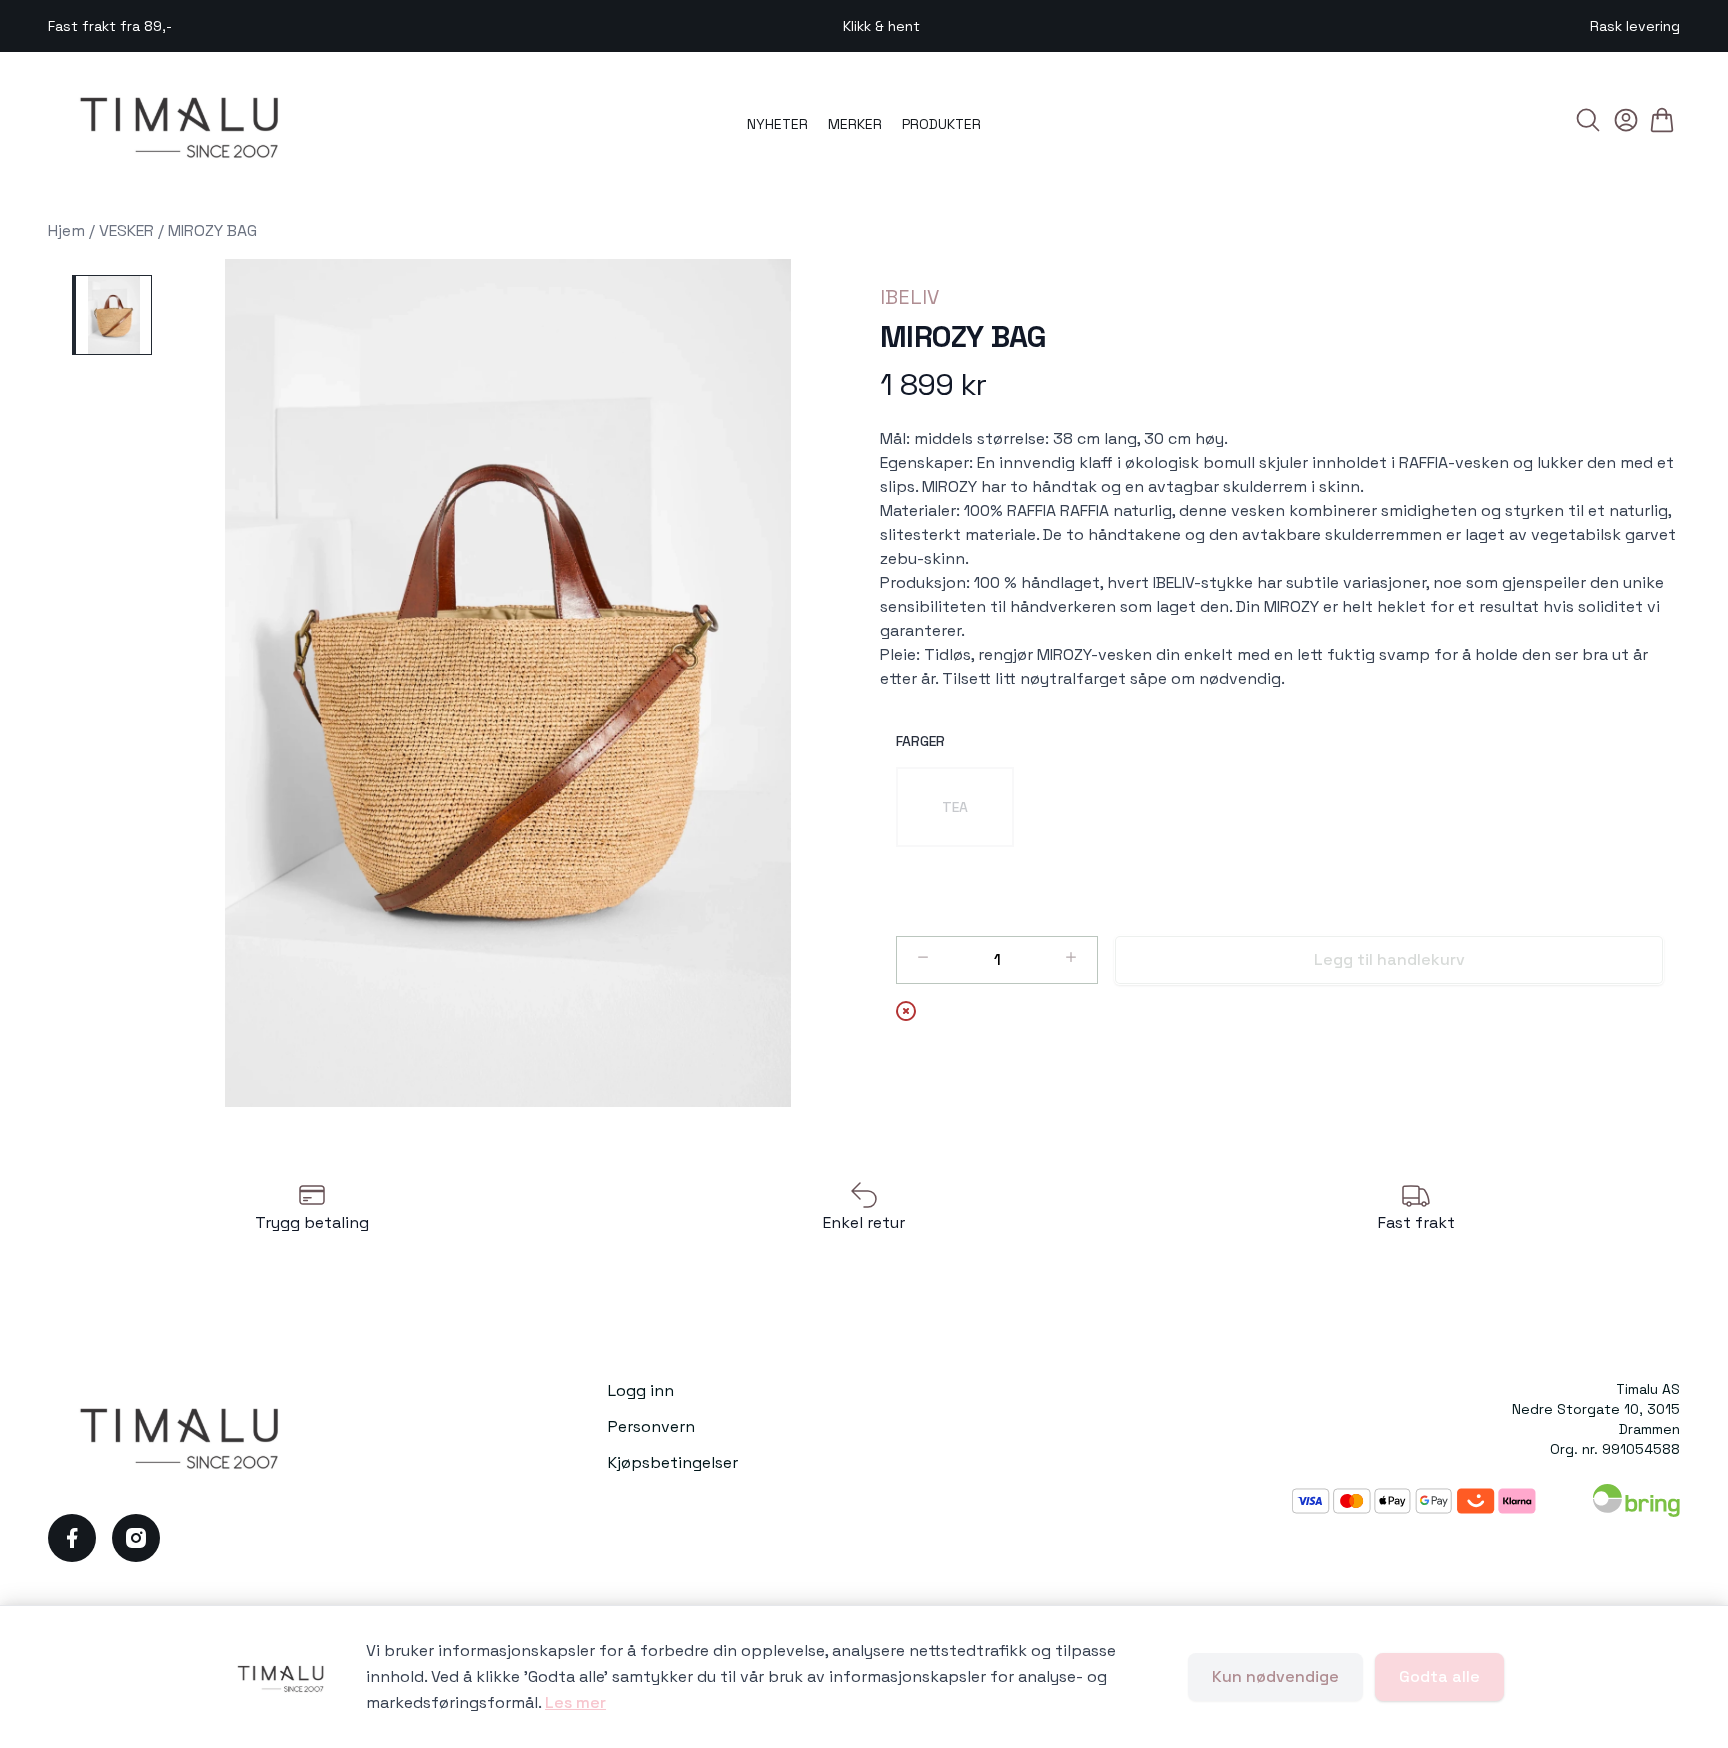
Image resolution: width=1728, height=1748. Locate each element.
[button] (508, 683)
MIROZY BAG (212, 230)
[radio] (955, 807)
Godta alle (1439, 1676)
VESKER (126, 230)
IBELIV (909, 297)
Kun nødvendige (1275, 1676)
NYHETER (777, 124)
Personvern (651, 1426)
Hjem (66, 230)
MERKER (855, 124)
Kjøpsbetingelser (673, 1462)
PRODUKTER (941, 124)
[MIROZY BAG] (112, 315)
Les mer (575, 1702)
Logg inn (641, 1390)
